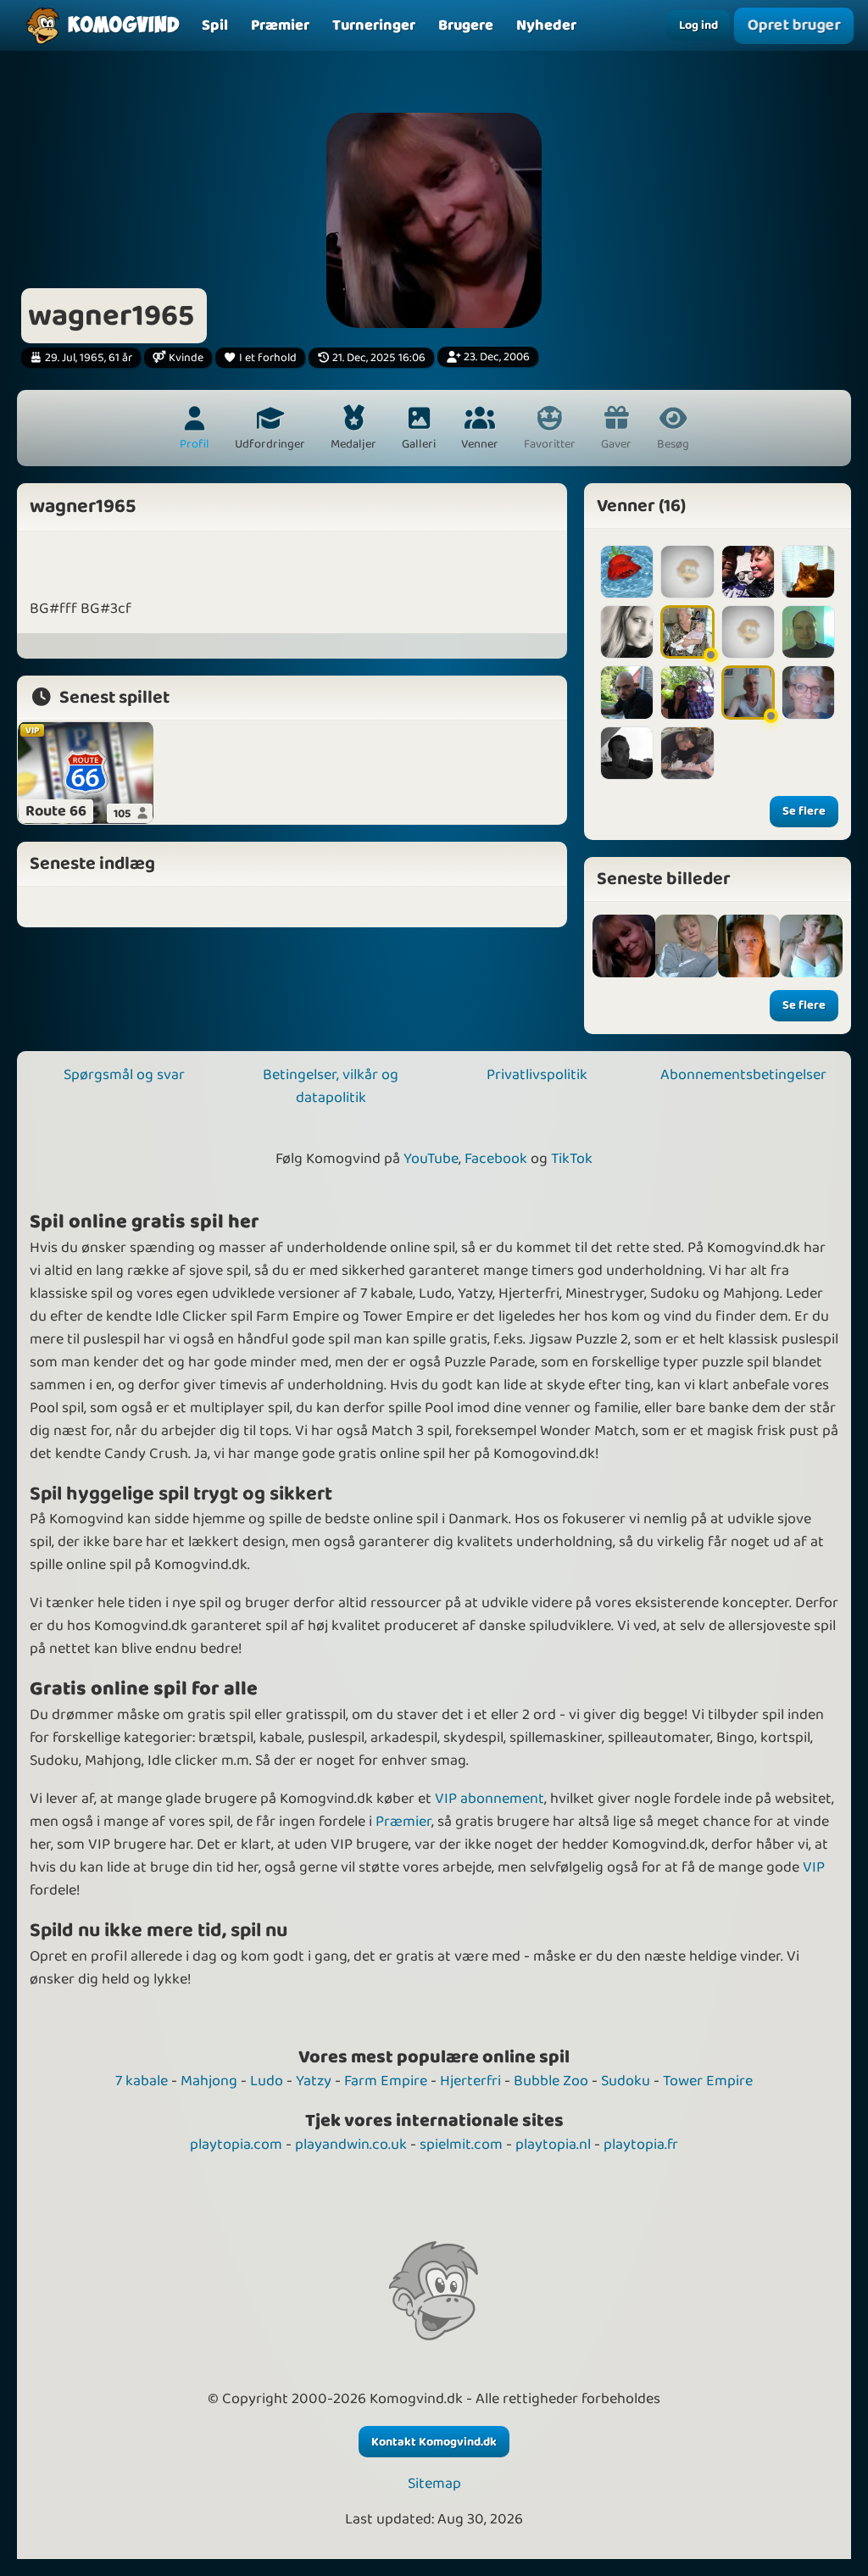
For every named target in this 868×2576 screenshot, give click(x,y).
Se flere (804, 811)
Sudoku (626, 2081)
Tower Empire (708, 2081)
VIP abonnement (490, 1799)
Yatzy (314, 2081)
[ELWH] (687, 632)
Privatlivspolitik (537, 1075)
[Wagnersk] (687, 572)
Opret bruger (793, 25)
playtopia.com (236, 2145)
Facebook (496, 1159)
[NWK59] (748, 632)
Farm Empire (386, 2081)
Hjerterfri (470, 2081)
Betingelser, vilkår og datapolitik (331, 1086)
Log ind (698, 25)
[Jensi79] (748, 572)
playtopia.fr (641, 2145)
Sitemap (434, 2484)
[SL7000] (627, 753)
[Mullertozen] (627, 632)
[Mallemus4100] (808, 572)
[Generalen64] (687, 692)
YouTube (431, 1159)
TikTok (572, 1159)
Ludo (267, 2081)
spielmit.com (461, 2145)
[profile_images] (624, 946)
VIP (814, 1867)
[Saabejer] (627, 692)
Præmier (403, 1822)
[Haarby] (687, 753)
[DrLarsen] (808, 632)
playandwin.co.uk (351, 2145)
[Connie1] (808, 692)
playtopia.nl (553, 2145)
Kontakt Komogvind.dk (434, 2442)
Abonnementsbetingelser (743, 1075)
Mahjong (209, 2081)
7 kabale (142, 2081)
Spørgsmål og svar (124, 1075)
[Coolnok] (748, 692)
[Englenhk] (627, 572)
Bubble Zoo (551, 2081)
